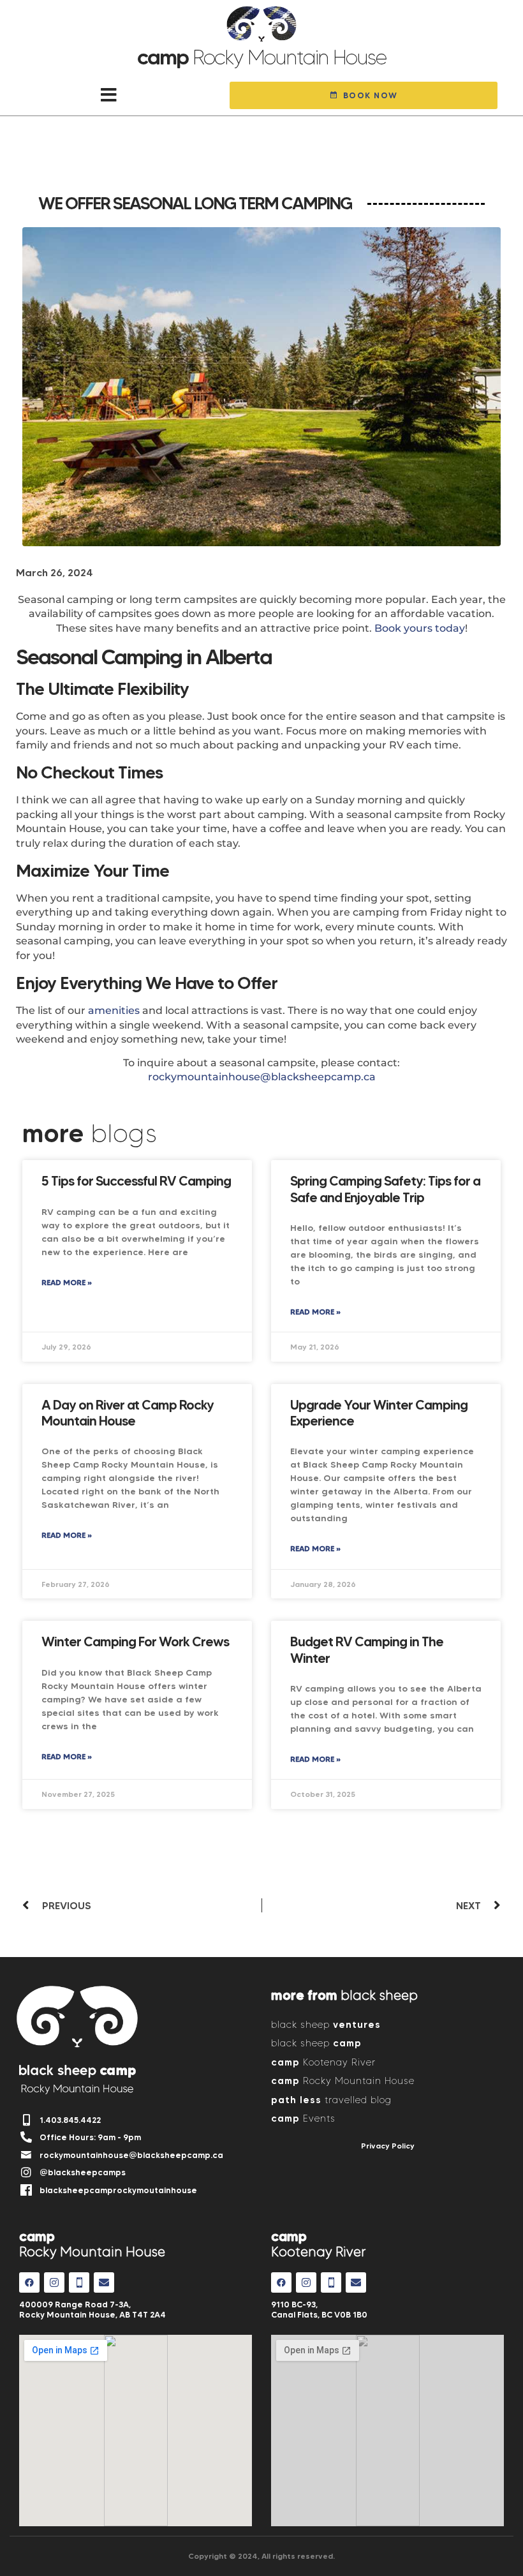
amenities (114, 1010)
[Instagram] (54, 2282)
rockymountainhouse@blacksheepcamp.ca (262, 1077)
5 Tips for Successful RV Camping (136, 1181)
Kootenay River (323, 2062)
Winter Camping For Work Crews (135, 1642)
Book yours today (420, 628)
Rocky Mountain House (343, 2081)
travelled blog (331, 2100)
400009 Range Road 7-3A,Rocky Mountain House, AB (92, 2309)
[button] (109, 95)
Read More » (67, 1282)
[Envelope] (104, 2282)
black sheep (326, 2024)
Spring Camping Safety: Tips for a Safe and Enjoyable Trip (385, 1189)
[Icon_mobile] (79, 2282)
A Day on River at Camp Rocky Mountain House (128, 1413)
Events (303, 2118)
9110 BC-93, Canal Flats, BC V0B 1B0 (319, 2309)
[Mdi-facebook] (29, 2282)
